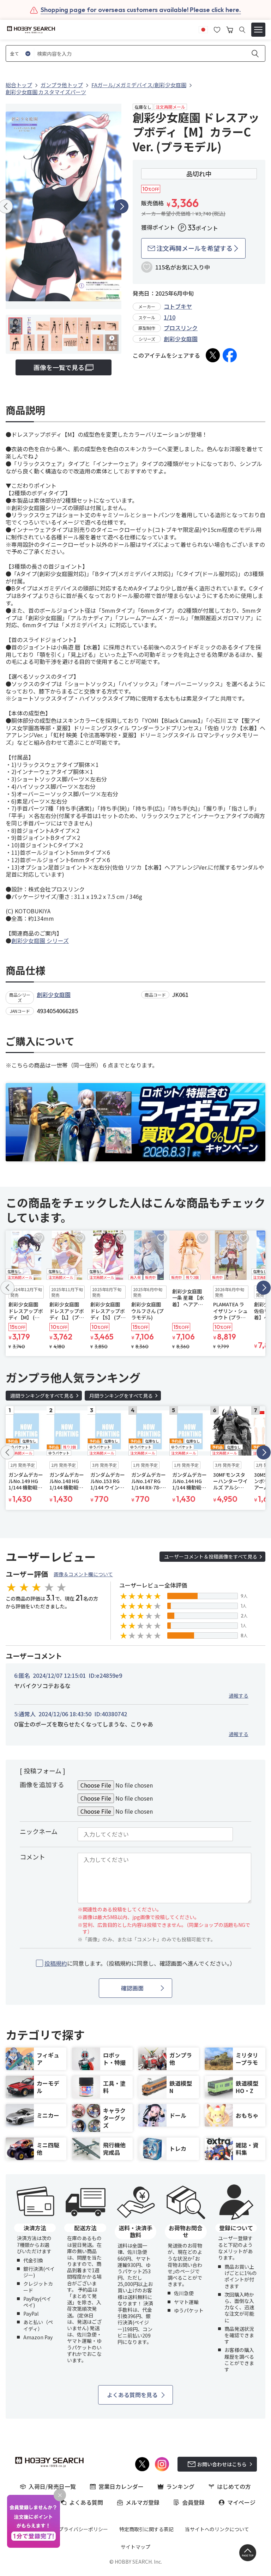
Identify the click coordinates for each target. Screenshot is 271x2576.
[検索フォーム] (242, 30)
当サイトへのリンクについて (217, 2529)
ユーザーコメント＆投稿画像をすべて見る (211, 1556)
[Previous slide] (7, 1288)
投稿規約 (56, 1963)
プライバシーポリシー (83, 2529)
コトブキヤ (178, 306)
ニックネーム (39, 1831)
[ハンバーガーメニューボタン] (258, 30)
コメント (32, 1857)
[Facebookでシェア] (230, 355)
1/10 (170, 317)
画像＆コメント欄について (83, 1574)
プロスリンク (181, 328)
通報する (239, 1695)
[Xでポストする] (213, 355)
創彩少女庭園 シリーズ (40, 941)
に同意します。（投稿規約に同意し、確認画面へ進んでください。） (140, 1963)
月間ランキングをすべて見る (121, 1396)
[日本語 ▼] (203, 29)
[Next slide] (121, 206)
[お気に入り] (217, 29)
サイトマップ (135, 2547)
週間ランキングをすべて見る (42, 1396)
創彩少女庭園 (181, 339)
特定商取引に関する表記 (146, 2529)
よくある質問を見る (132, 2395)
